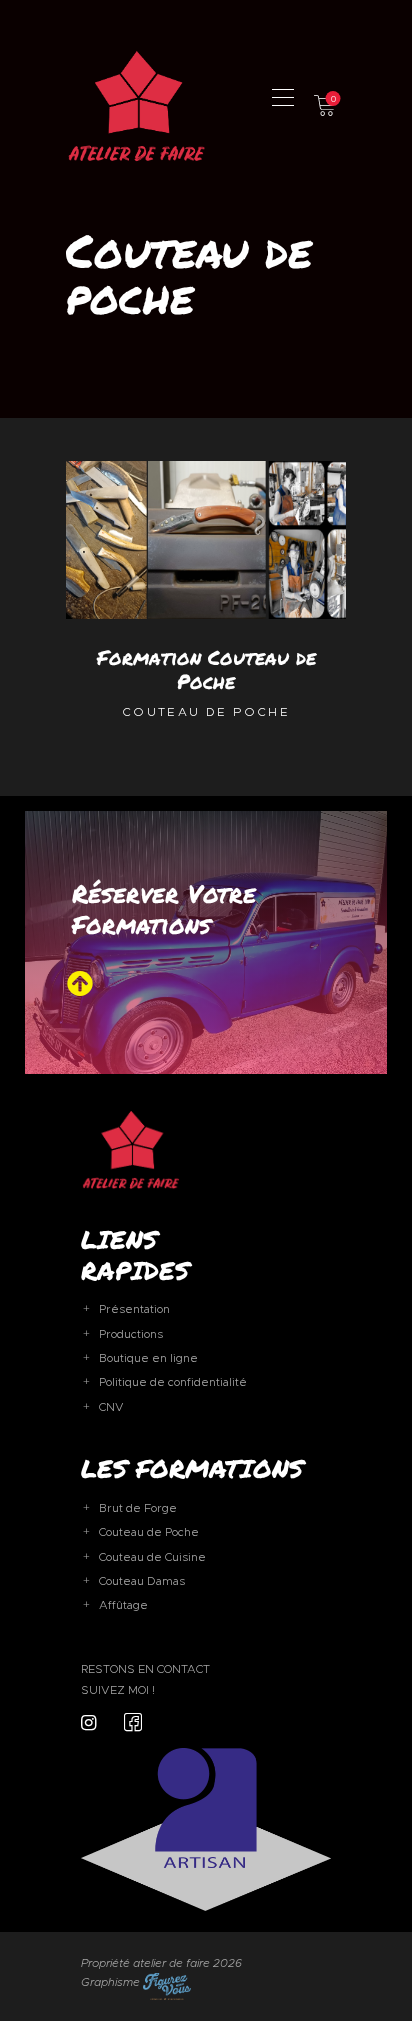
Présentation (134, 1309)
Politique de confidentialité (173, 1382)
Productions (131, 1334)
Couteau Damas (142, 1581)
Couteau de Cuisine (152, 1557)
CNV (111, 1407)
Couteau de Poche (149, 1532)
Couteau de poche (206, 711)
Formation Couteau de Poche (206, 669)
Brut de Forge (138, 1508)
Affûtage (123, 1605)
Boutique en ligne (148, 1358)
